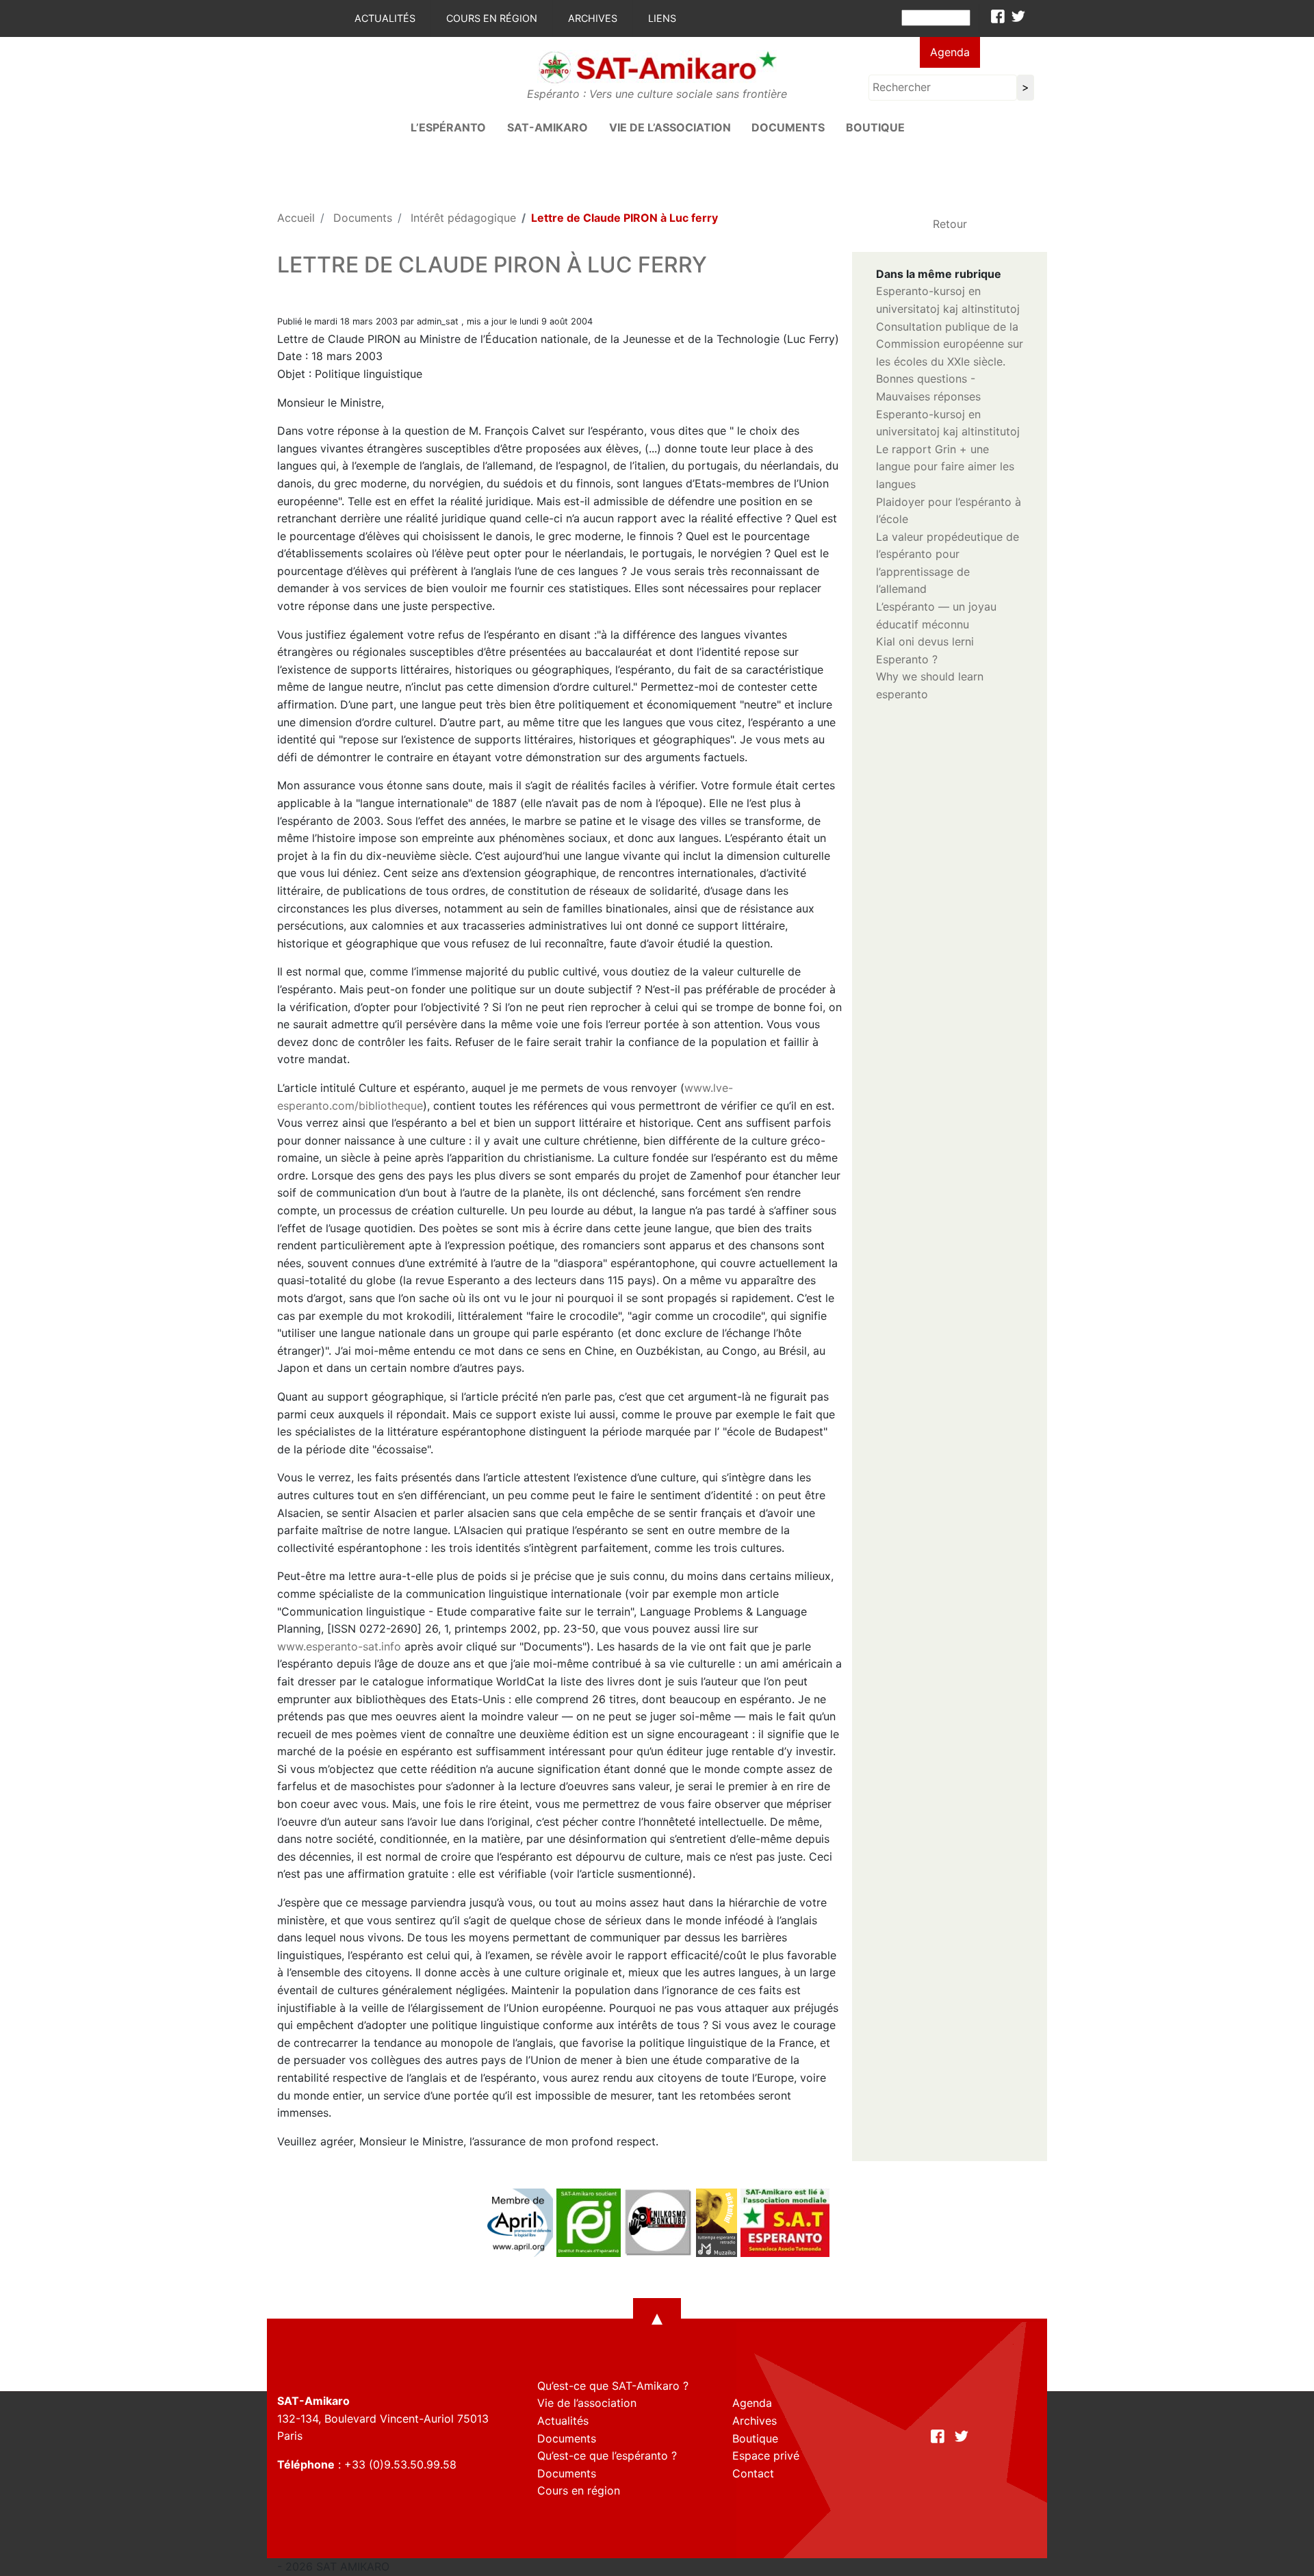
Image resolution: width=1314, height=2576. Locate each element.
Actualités (385, 18)
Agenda (950, 52)
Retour (950, 224)
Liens (662, 18)
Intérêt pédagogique (463, 218)
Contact (753, 2473)
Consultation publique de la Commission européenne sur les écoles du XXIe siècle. (950, 344)
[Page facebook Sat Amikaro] (998, 16)
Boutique (875, 127)
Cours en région (492, 18)
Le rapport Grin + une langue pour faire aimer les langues (945, 467)
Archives (593, 18)
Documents (788, 127)
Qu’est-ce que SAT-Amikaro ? (613, 2386)
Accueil (296, 218)
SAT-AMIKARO (547, 127)
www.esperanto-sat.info (339, 1646)
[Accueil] (657, 66)
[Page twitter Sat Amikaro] (1018, 16)
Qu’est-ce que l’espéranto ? (607, 2456)
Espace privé (766, 2456)
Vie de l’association (670, 127)
